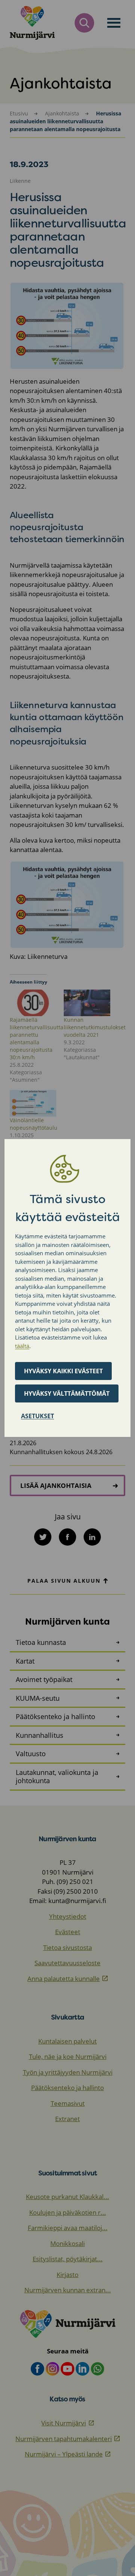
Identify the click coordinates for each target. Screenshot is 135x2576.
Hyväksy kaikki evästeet (63, 1371)
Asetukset (37, 1416)
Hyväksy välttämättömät (67, 1393)
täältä (22, 1346)
